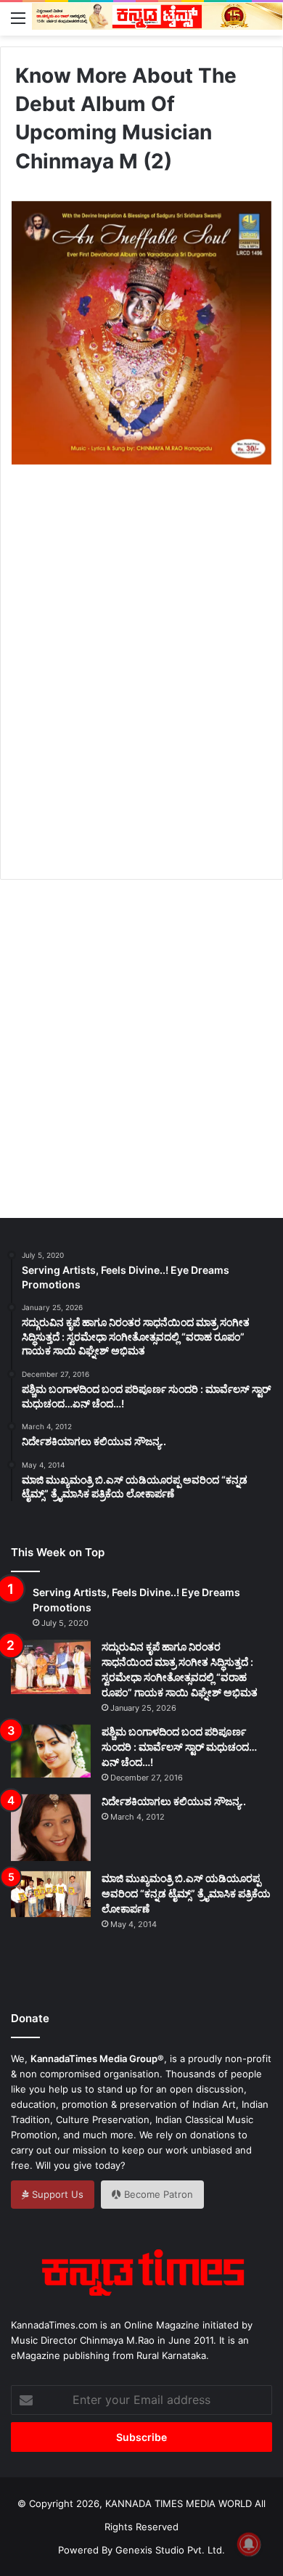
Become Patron (157, 2194)
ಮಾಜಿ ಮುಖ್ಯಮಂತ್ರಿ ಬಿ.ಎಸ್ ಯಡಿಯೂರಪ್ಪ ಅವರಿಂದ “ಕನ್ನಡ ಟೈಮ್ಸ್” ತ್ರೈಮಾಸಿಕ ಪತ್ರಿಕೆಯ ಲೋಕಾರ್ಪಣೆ (186, 1893)
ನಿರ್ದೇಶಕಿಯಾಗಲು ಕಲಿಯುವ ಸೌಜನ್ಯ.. (174, 1801)
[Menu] (18, 17)
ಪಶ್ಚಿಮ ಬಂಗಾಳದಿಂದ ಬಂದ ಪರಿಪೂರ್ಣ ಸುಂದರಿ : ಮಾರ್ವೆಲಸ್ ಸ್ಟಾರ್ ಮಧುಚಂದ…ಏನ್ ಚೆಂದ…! (179, 1747)
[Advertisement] (141, 688)
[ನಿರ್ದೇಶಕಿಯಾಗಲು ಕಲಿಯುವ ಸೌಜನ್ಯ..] (51, 1828)
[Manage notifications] (249, 2544)
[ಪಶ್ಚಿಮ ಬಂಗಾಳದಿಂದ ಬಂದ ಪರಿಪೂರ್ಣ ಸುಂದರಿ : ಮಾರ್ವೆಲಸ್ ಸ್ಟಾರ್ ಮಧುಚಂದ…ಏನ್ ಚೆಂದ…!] (51, 1751)
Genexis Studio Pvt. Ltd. (170, 2550)
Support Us (56, 2194)
